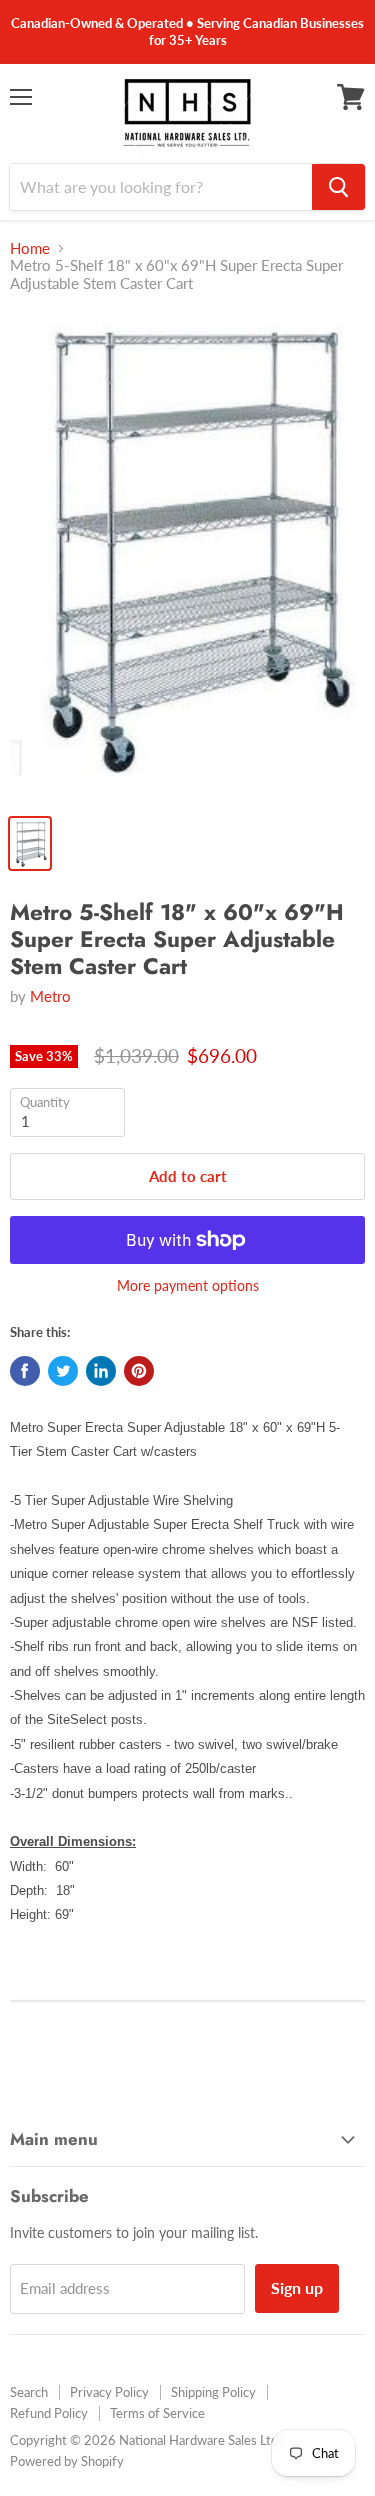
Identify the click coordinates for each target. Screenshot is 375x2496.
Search (29, 2392)
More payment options (188, 1286)
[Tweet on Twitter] (63, 1371)
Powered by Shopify (67, 2461)
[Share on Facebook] (25, 1371)
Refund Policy (49, 2413)
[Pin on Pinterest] (139, 1371)
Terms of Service (157, 2413)
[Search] (338, 187)
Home (30, 248)
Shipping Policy (213, 2392)
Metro (50, 996)
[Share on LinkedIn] (101, 1371)
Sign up (297, 2287)
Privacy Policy (109, 2392)
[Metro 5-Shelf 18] (187, 557)
